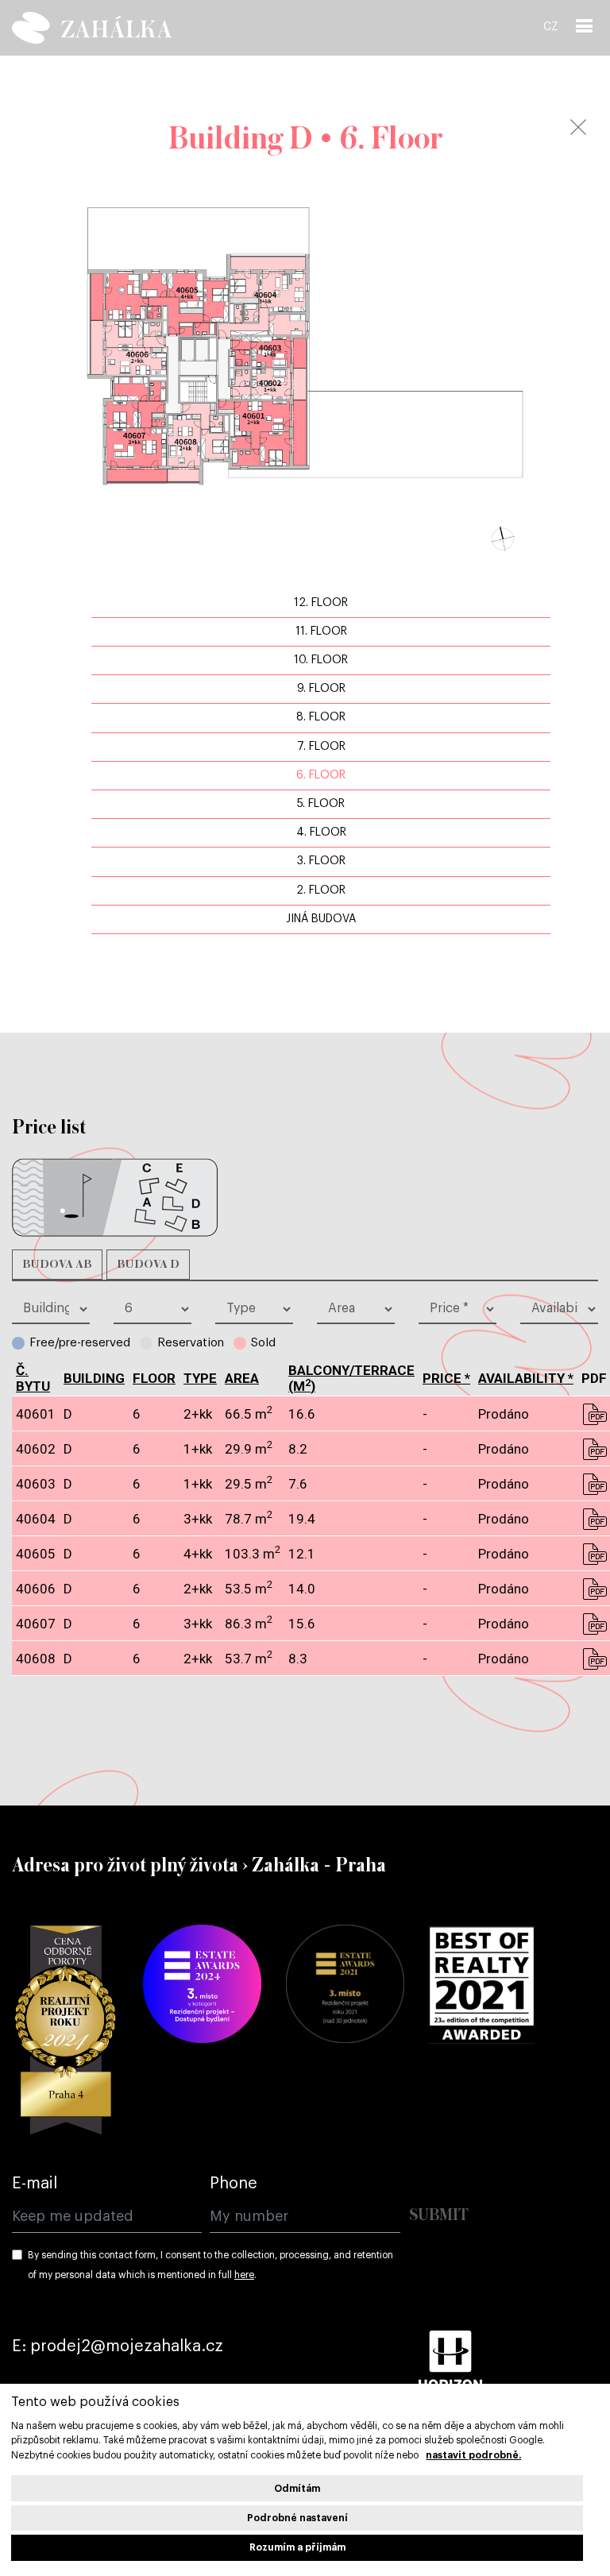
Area (242, 1378)
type (200, 1378)
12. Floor (321, 603)
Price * (446, 1378)
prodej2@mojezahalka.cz (127, 2346)
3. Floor (321, 861)
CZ (551, 27)
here (244, 2275)
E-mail (35, 2184)
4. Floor (321, 832)
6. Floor (321, 775)
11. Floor (321, 631)
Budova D (148, 1265)
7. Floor (321, 747)
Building (94, 1378)
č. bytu (33, 1378)
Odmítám (297, 2489)
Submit (439, 2216)
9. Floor (321, 689)
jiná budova (321, 919)
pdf (594, 1414)
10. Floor (321, 660)
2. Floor (321, 890)
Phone (234, 2184)
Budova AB (57, 1265)
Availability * (526, 1378)
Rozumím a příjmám (297, 2547)
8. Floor (321, 717)
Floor (154, 1378)
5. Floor (321, 804)
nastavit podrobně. (473, 2455)
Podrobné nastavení (297, 2518)
